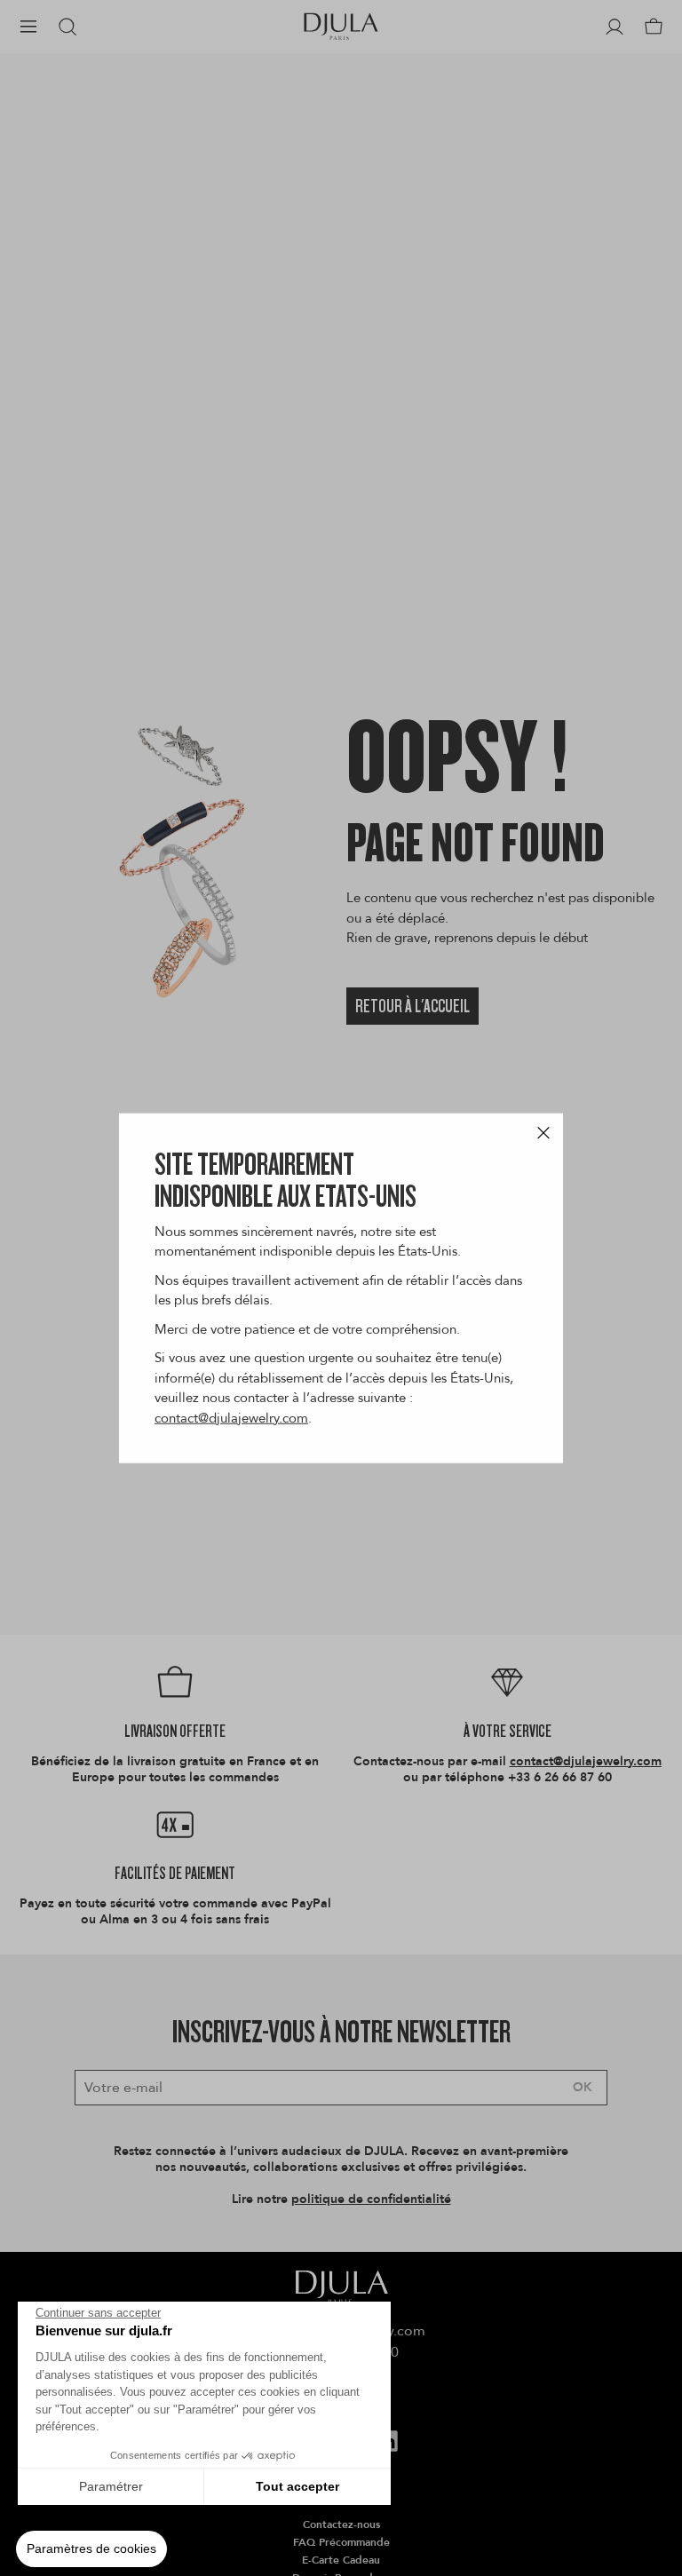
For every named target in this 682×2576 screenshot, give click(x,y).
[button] (91, 2549)
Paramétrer (111, 2486)
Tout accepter (297, 2486)
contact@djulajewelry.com (231, 1417)
